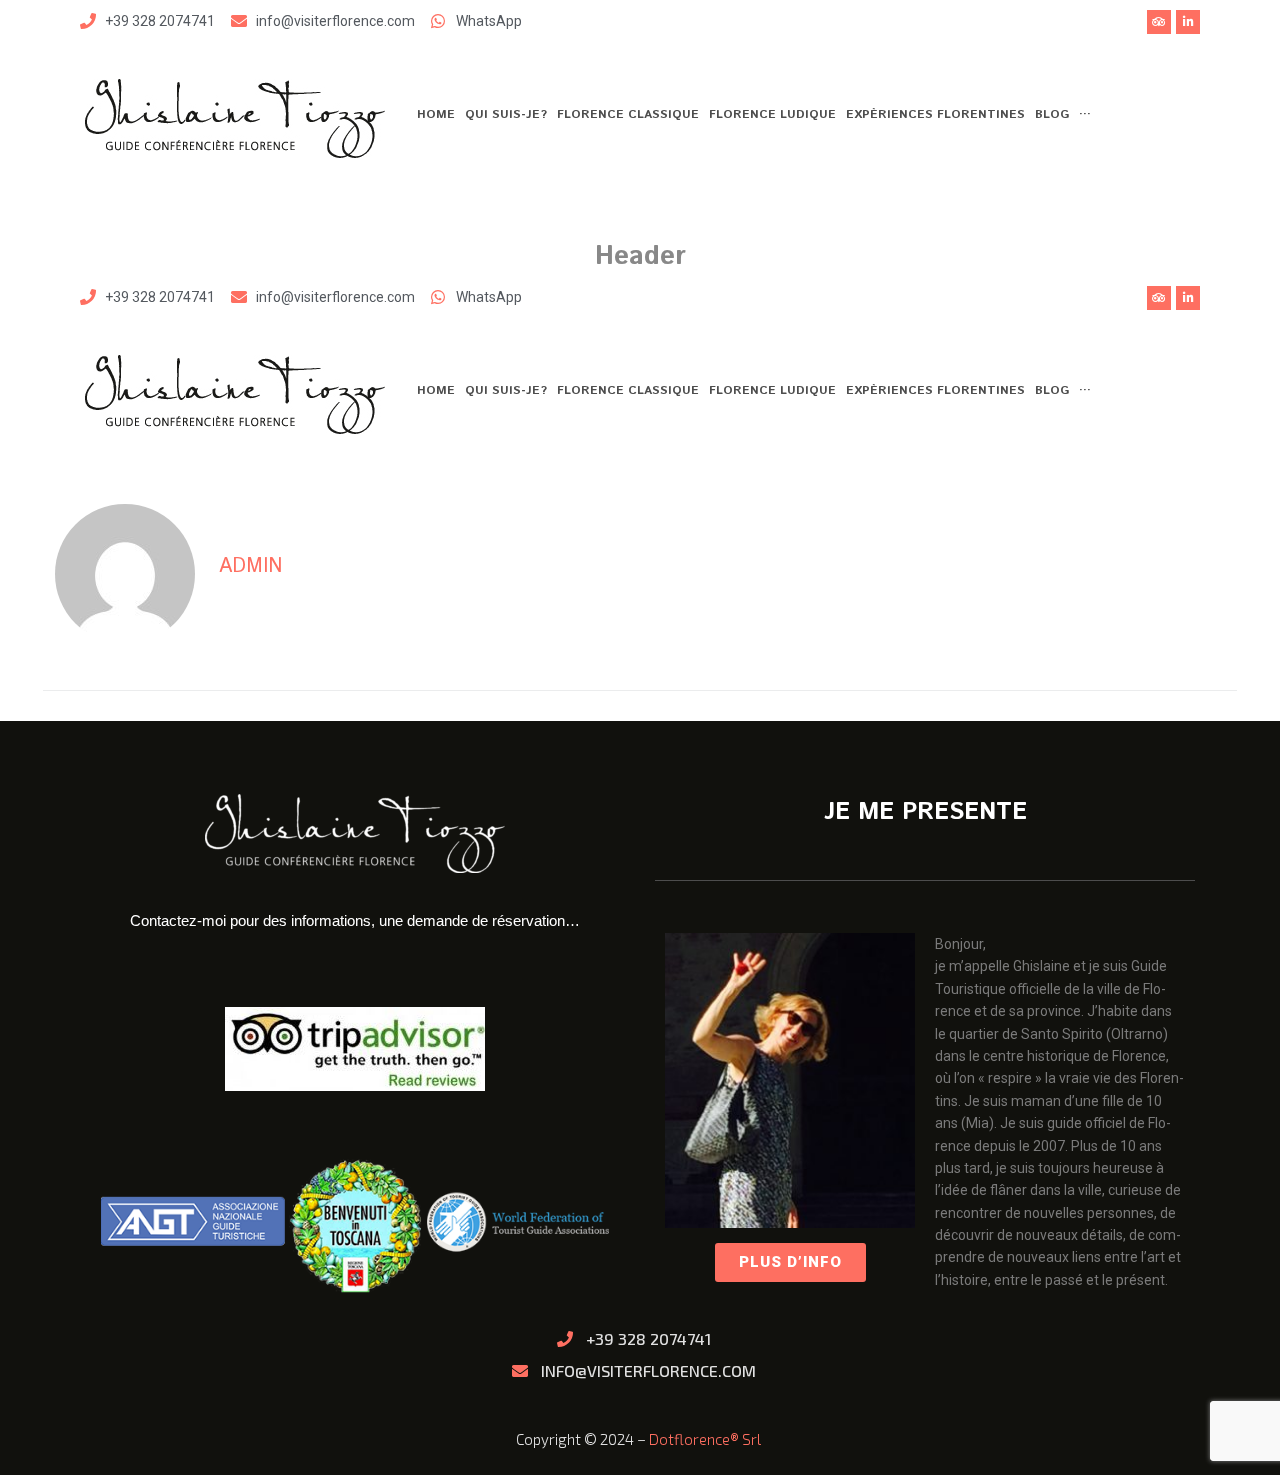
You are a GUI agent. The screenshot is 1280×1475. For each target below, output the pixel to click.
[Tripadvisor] (1159, 22)
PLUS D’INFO (790, 1262)
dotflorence (689, 1439)
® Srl (747, 1439)
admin (250, 566)
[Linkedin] (1188, 22)
